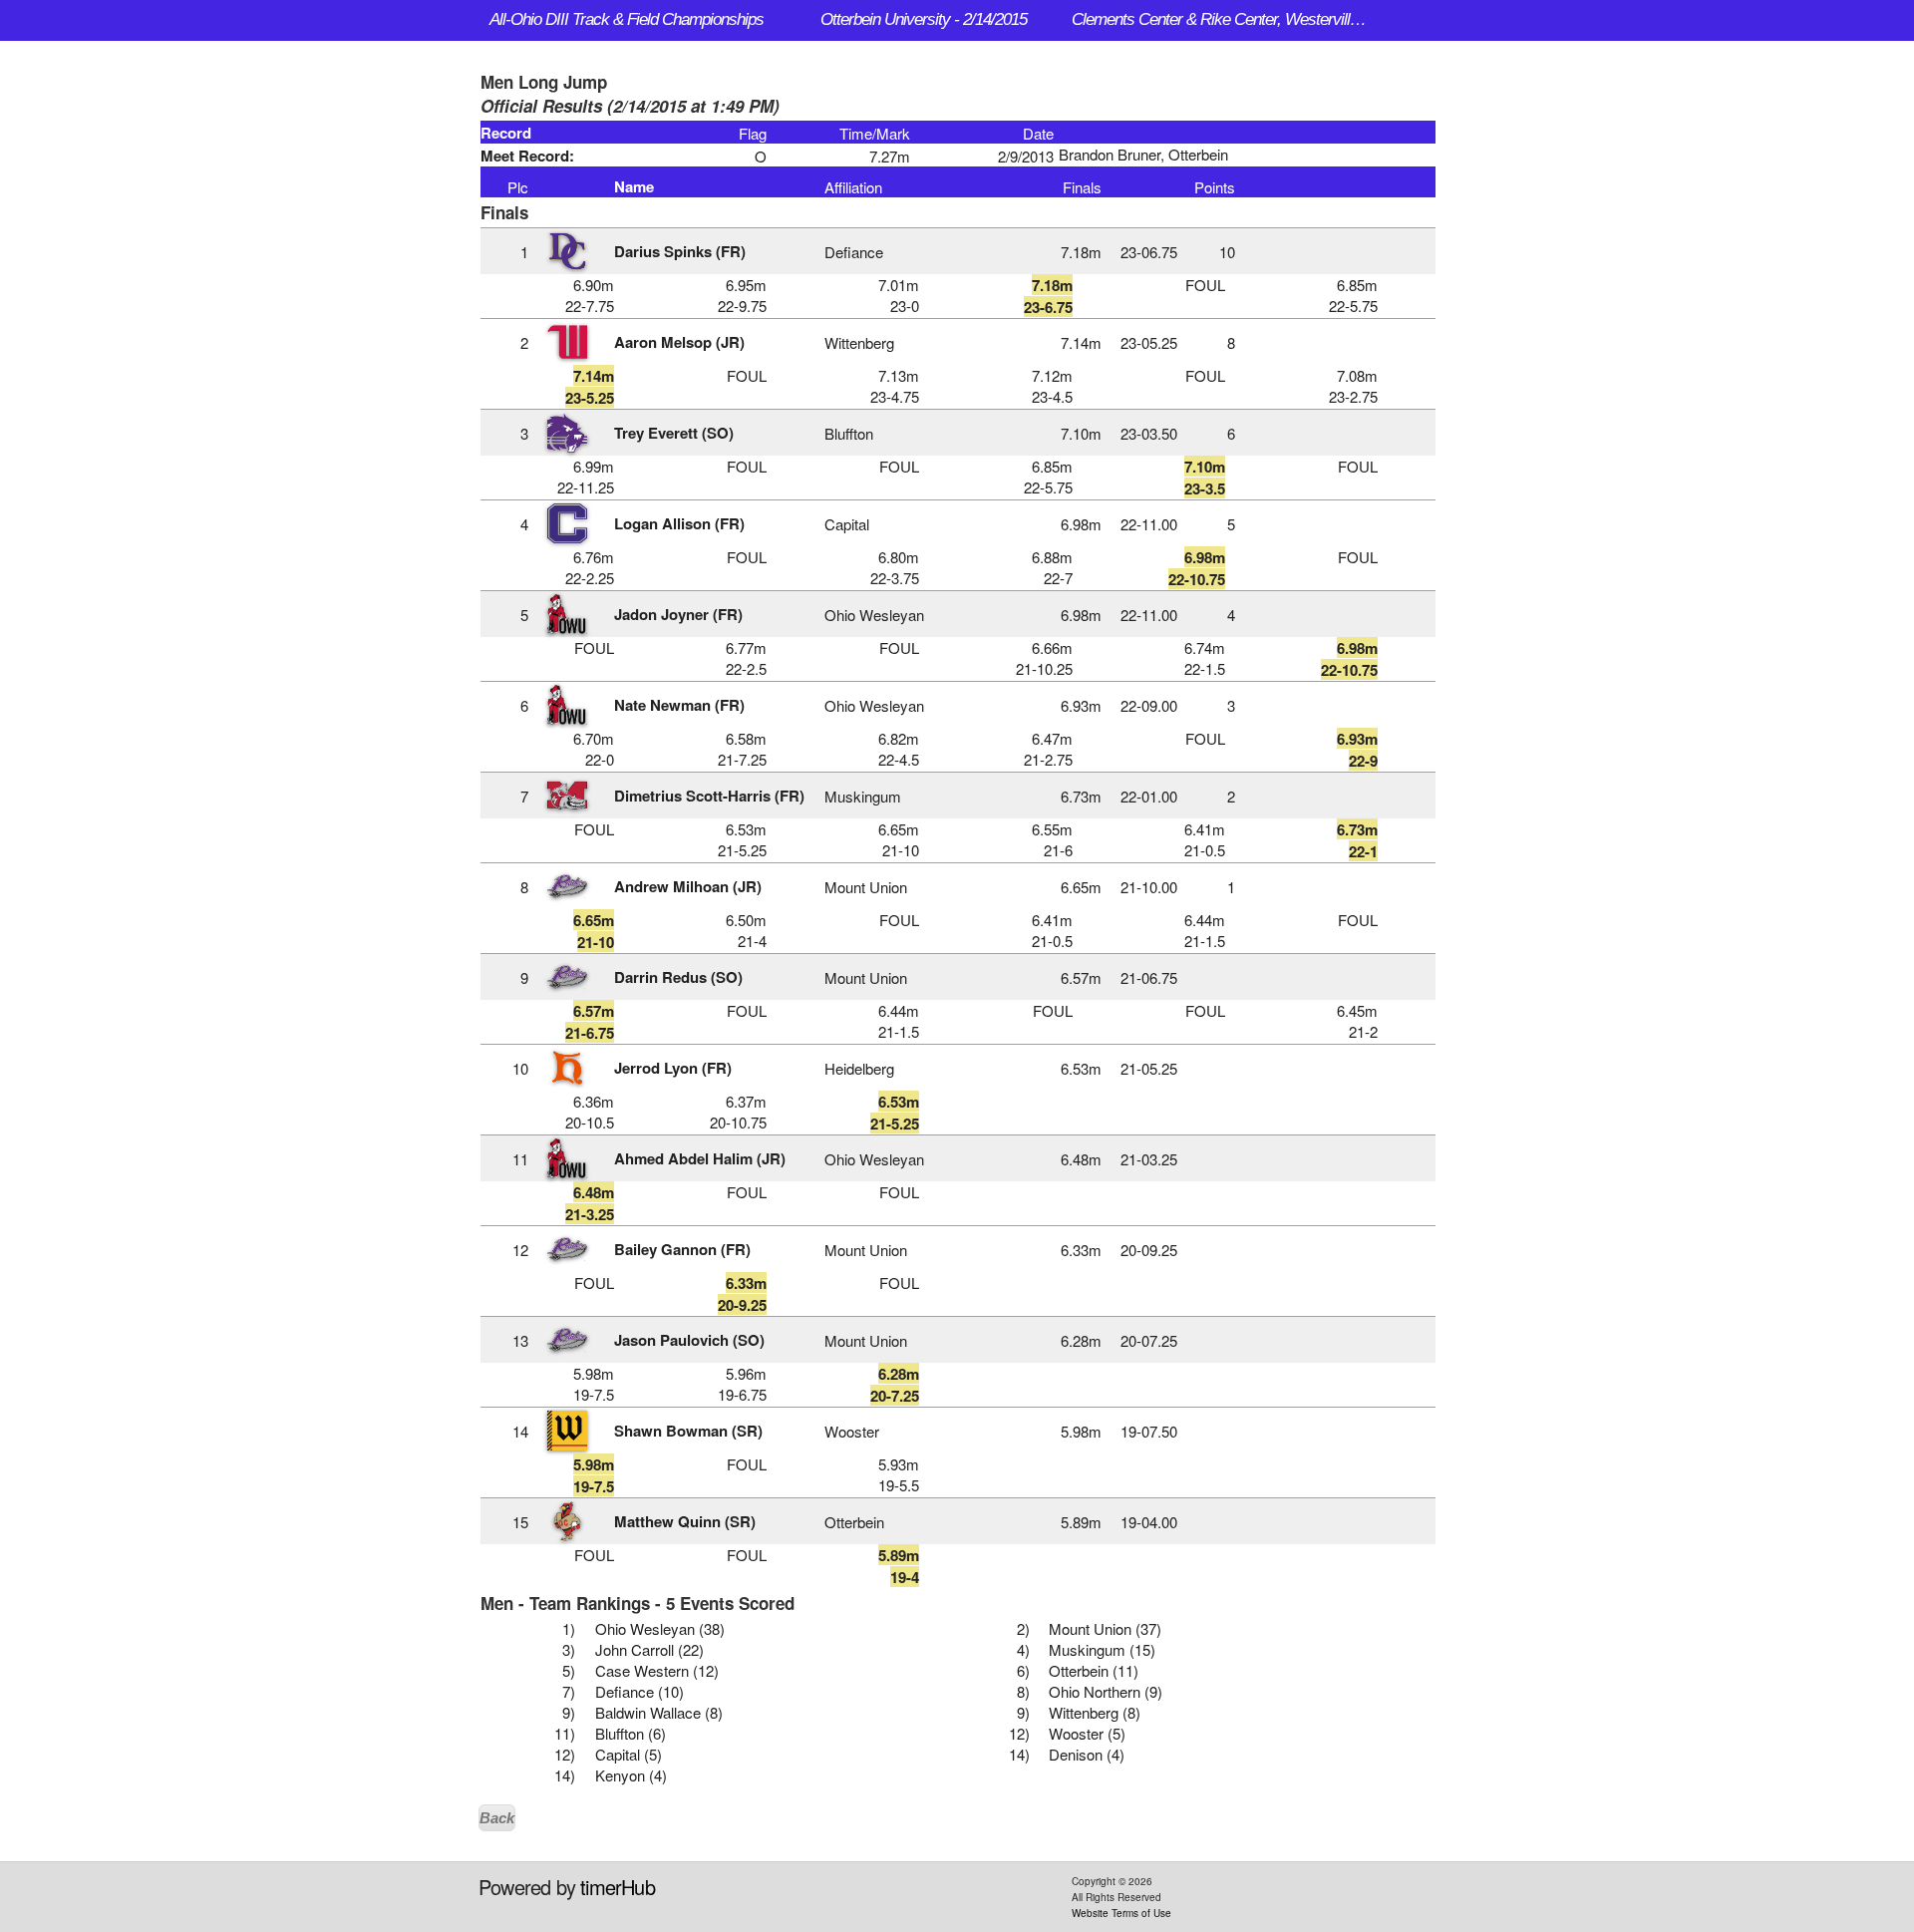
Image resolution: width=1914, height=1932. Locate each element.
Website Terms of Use (1121, 1913)
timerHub (618, 1887)
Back (497, 1818)
